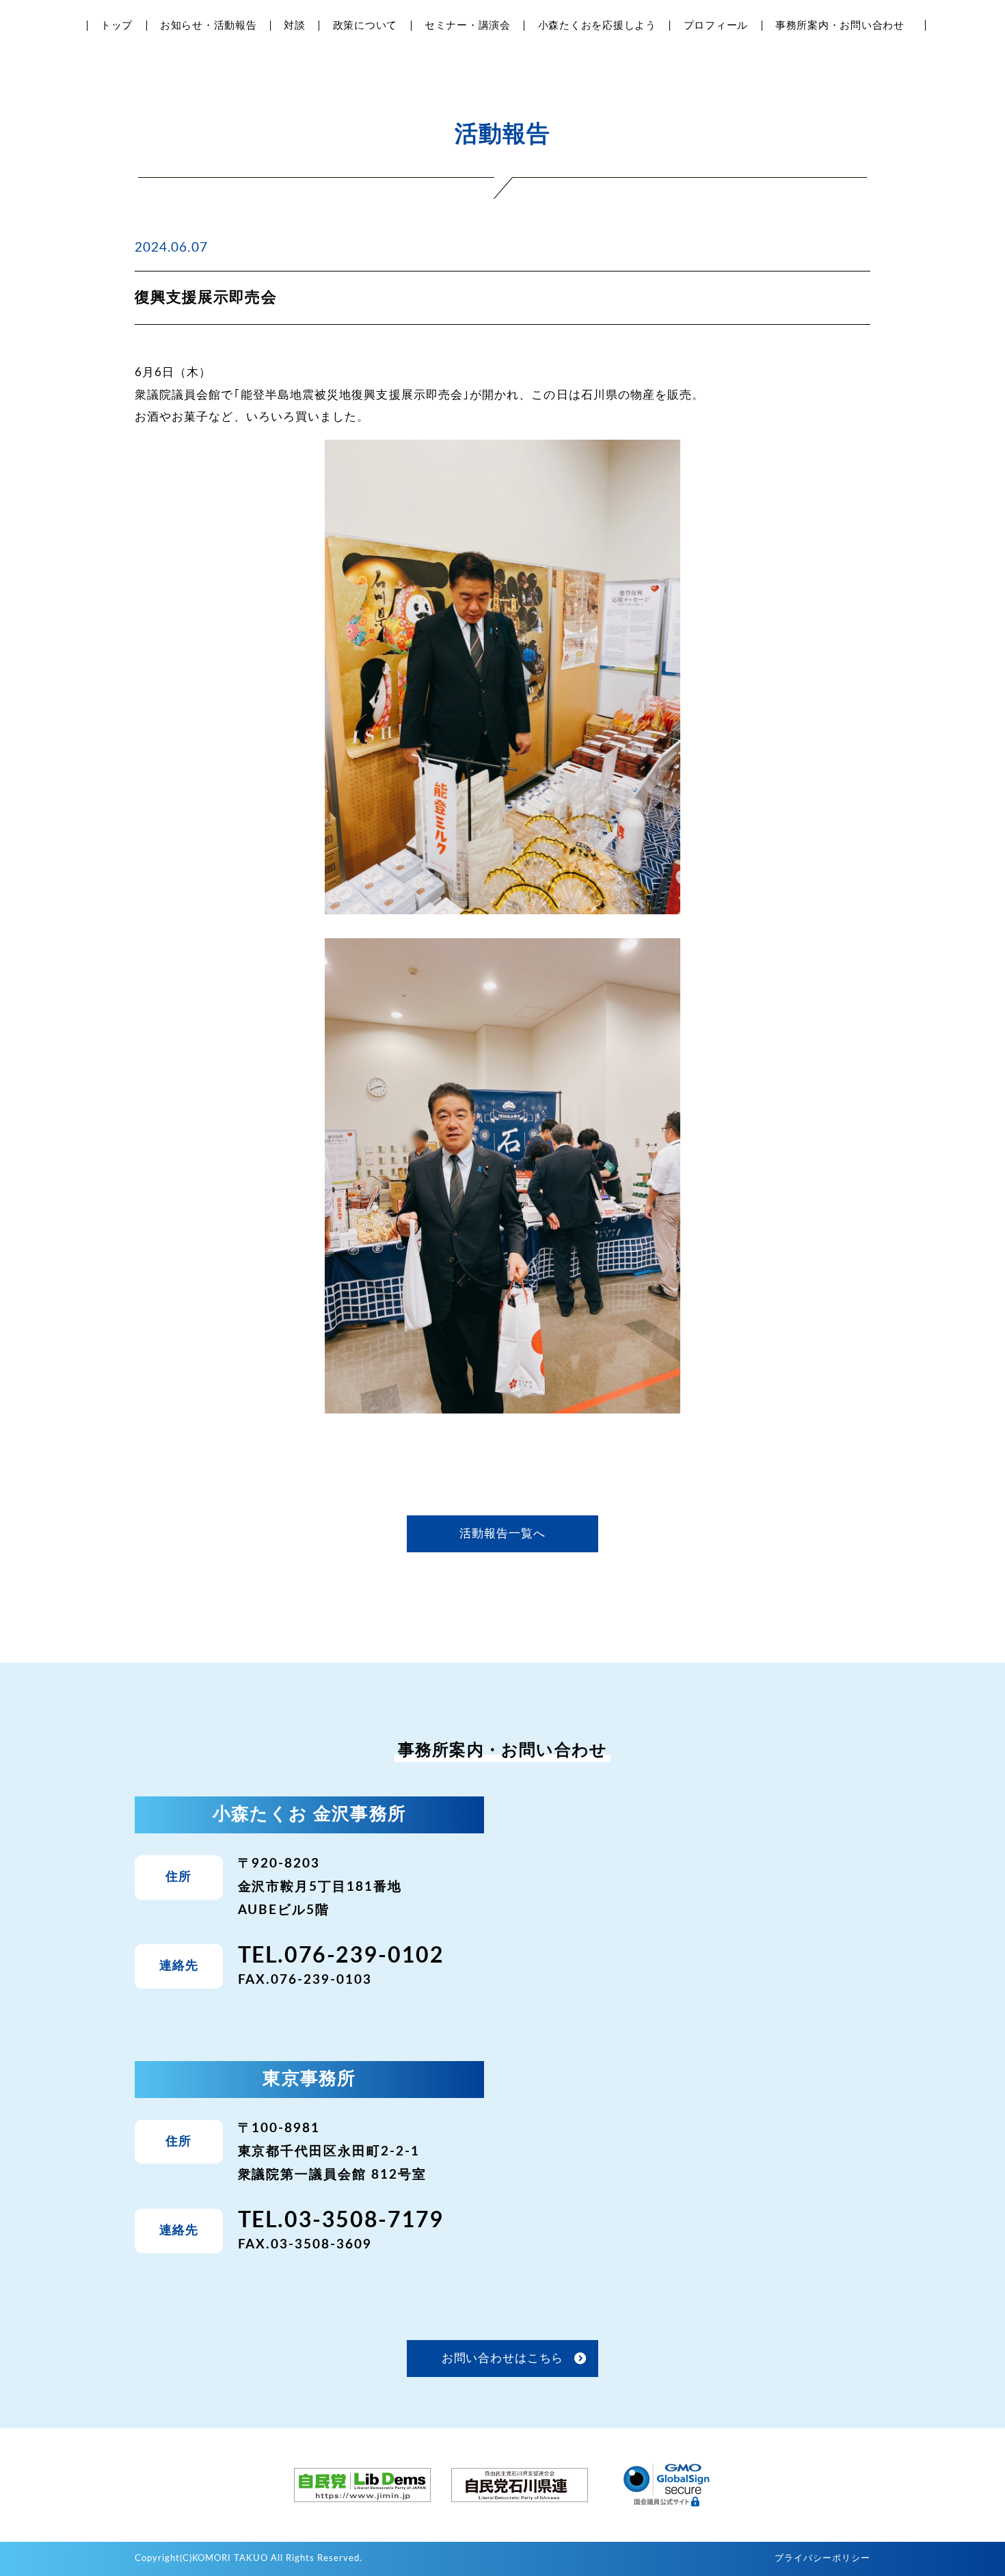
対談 (295, 26)
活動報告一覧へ (502, 1533)
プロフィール (716, 26)
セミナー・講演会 (468, 26)
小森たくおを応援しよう (597, 26)
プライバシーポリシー (822, 2559)
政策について (365, 26)
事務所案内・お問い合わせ (840, 26)
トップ (117, 26)
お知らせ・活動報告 (209, 26)
